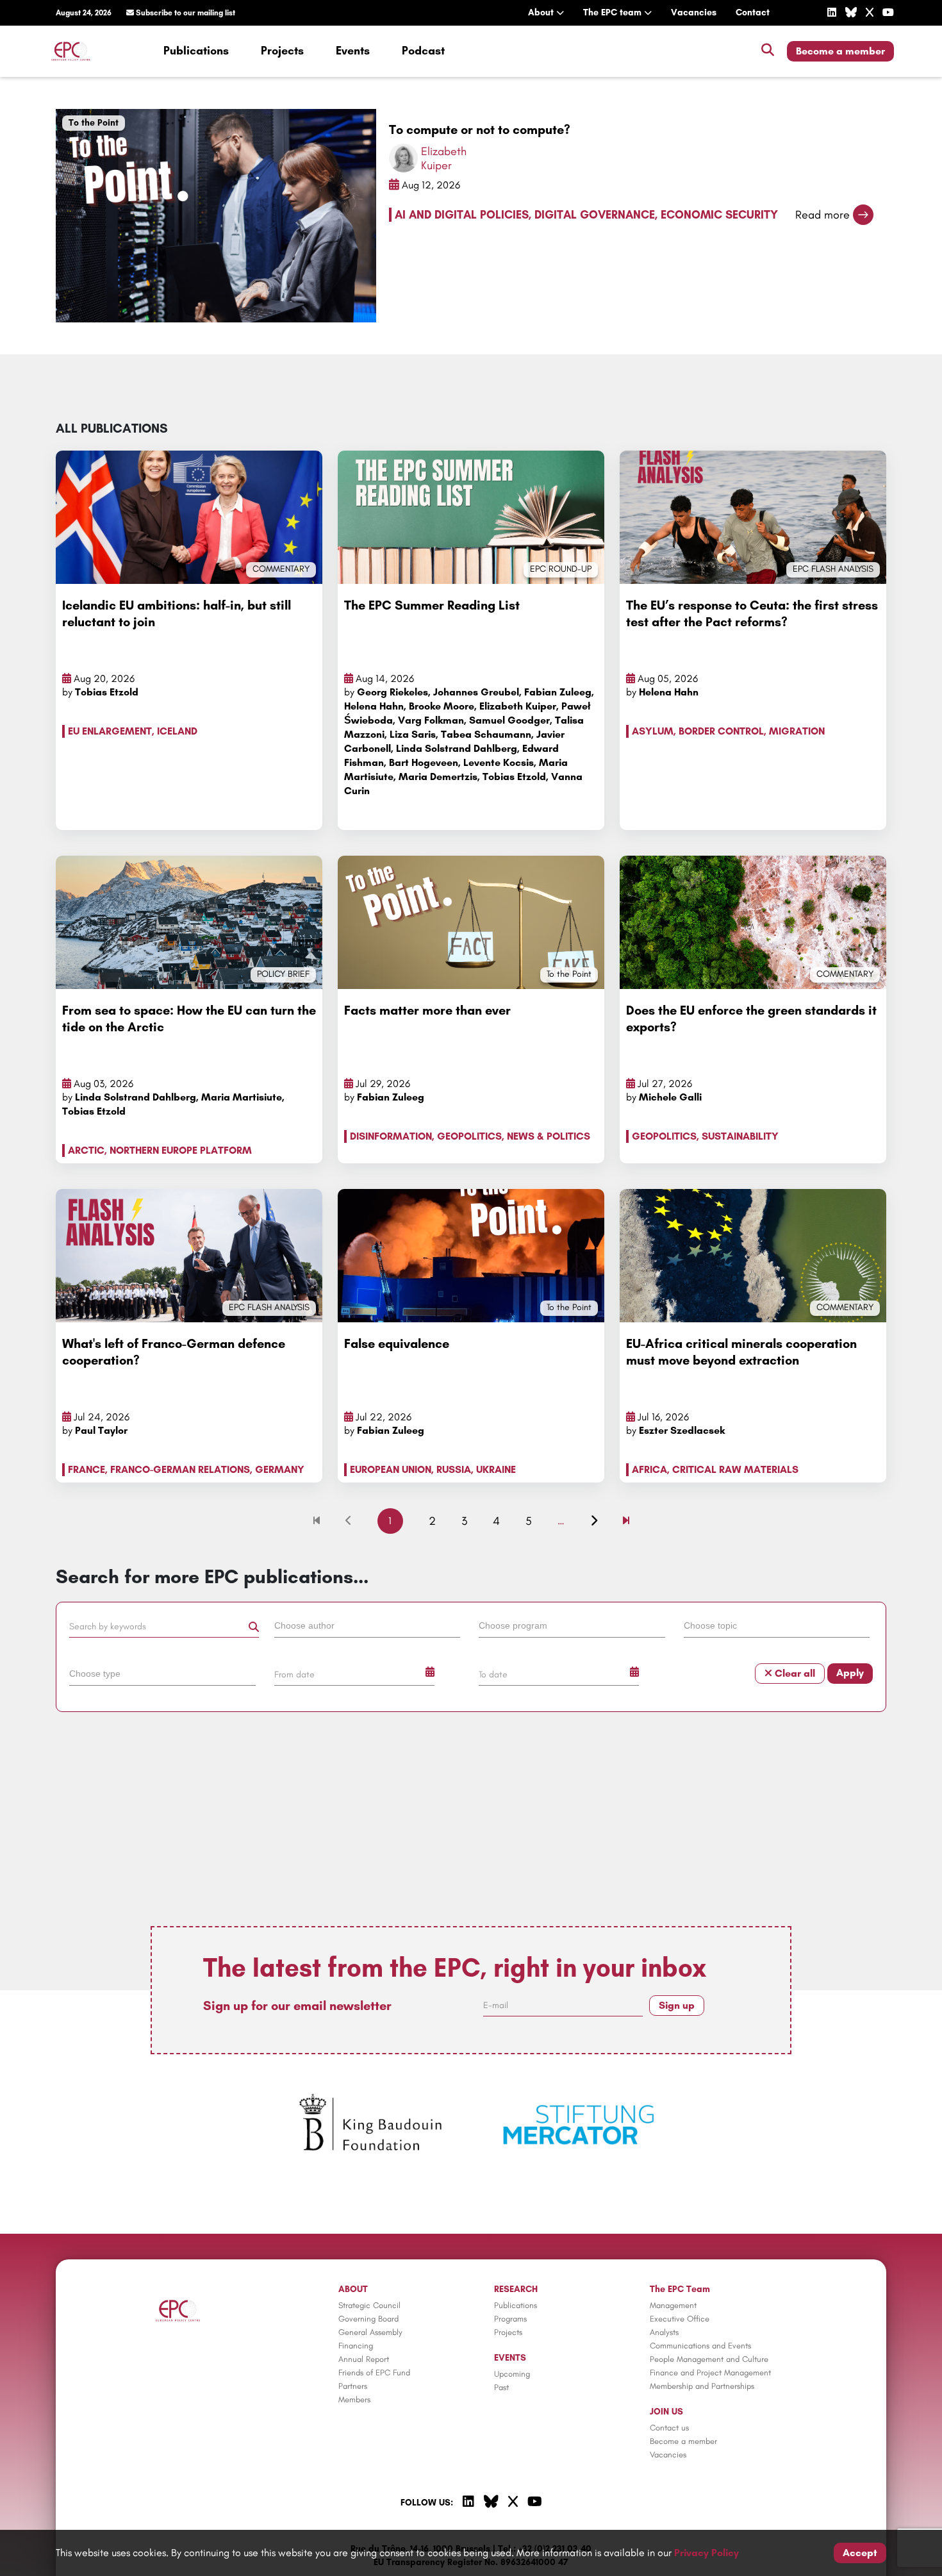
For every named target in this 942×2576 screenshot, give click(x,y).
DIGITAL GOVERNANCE (595, 215)
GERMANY (280, 1469)
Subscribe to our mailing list (185, 13)
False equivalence (397, 1343)
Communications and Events (700, 2346)
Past (501, 2387)
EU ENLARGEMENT (110, 731)
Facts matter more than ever (427, 1010)
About (542, 12)
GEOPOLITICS (469, 1136)
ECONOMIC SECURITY (719, 215)
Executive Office (680, 2319)
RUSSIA (454, 1469)
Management (673, 2305)
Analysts (664, 2332)
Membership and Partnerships (702, 2386)
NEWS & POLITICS (549, 1136)
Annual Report (364, 2359)
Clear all (794, 1673)
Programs (510, 2319)
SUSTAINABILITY (740, 1136)
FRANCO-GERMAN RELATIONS (180, 1469)
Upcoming (512, 2374)
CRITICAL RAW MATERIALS (735, 1469)
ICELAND (177, 731)
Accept (860, 2553)
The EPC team (614, 12)
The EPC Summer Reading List (432, 605)
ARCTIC (86, 1150)
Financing (356, 2346)
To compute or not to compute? (480, 129)
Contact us (669, 2428)
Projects (282, 51)
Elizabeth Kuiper (444, 158)
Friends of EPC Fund (374, 2372)
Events (353, 51)
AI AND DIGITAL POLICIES (462, 215)
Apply (850, 1673)
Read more (822, 215)
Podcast (423, 51)
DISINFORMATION (391, 1136)
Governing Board (368, 2319)
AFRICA (649, 1469)
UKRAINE (496, 1469)
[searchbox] (368, 1625)
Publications (196, 51)
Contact (753, 12)
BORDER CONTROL (721, 731)
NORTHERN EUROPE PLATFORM (181, 1150)
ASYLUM (653, 731)
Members (354, 2399)
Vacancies (694, 12)
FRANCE (87, 1469)
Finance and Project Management (710, 2372)
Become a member (840, 51)
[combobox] (369, 1628)
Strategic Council (369, 2305)
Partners (353, 2386)
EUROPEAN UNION (391, 1469)
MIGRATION (797, 731)
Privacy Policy (706, 2553)
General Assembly (370, 2332)
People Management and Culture (709, 2359)
